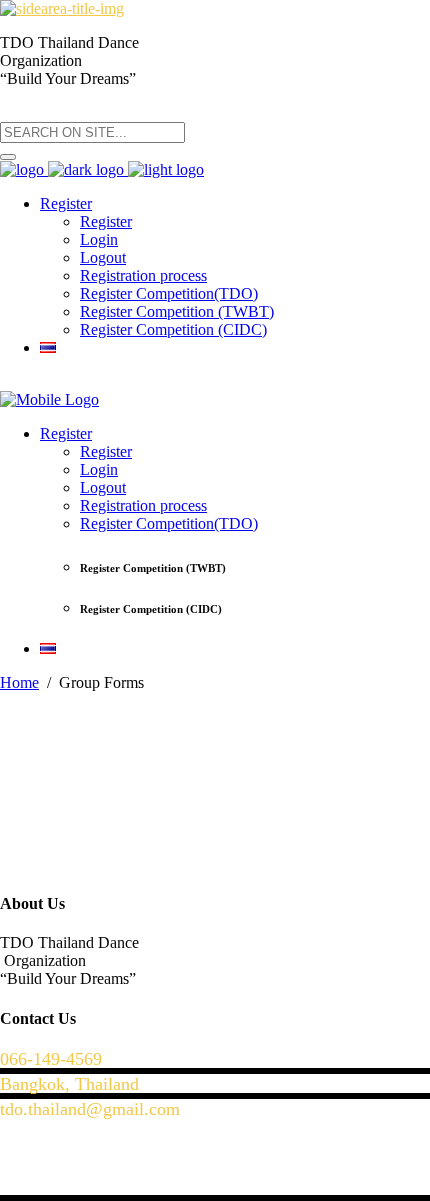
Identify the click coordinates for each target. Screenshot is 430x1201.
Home (19, 682)
